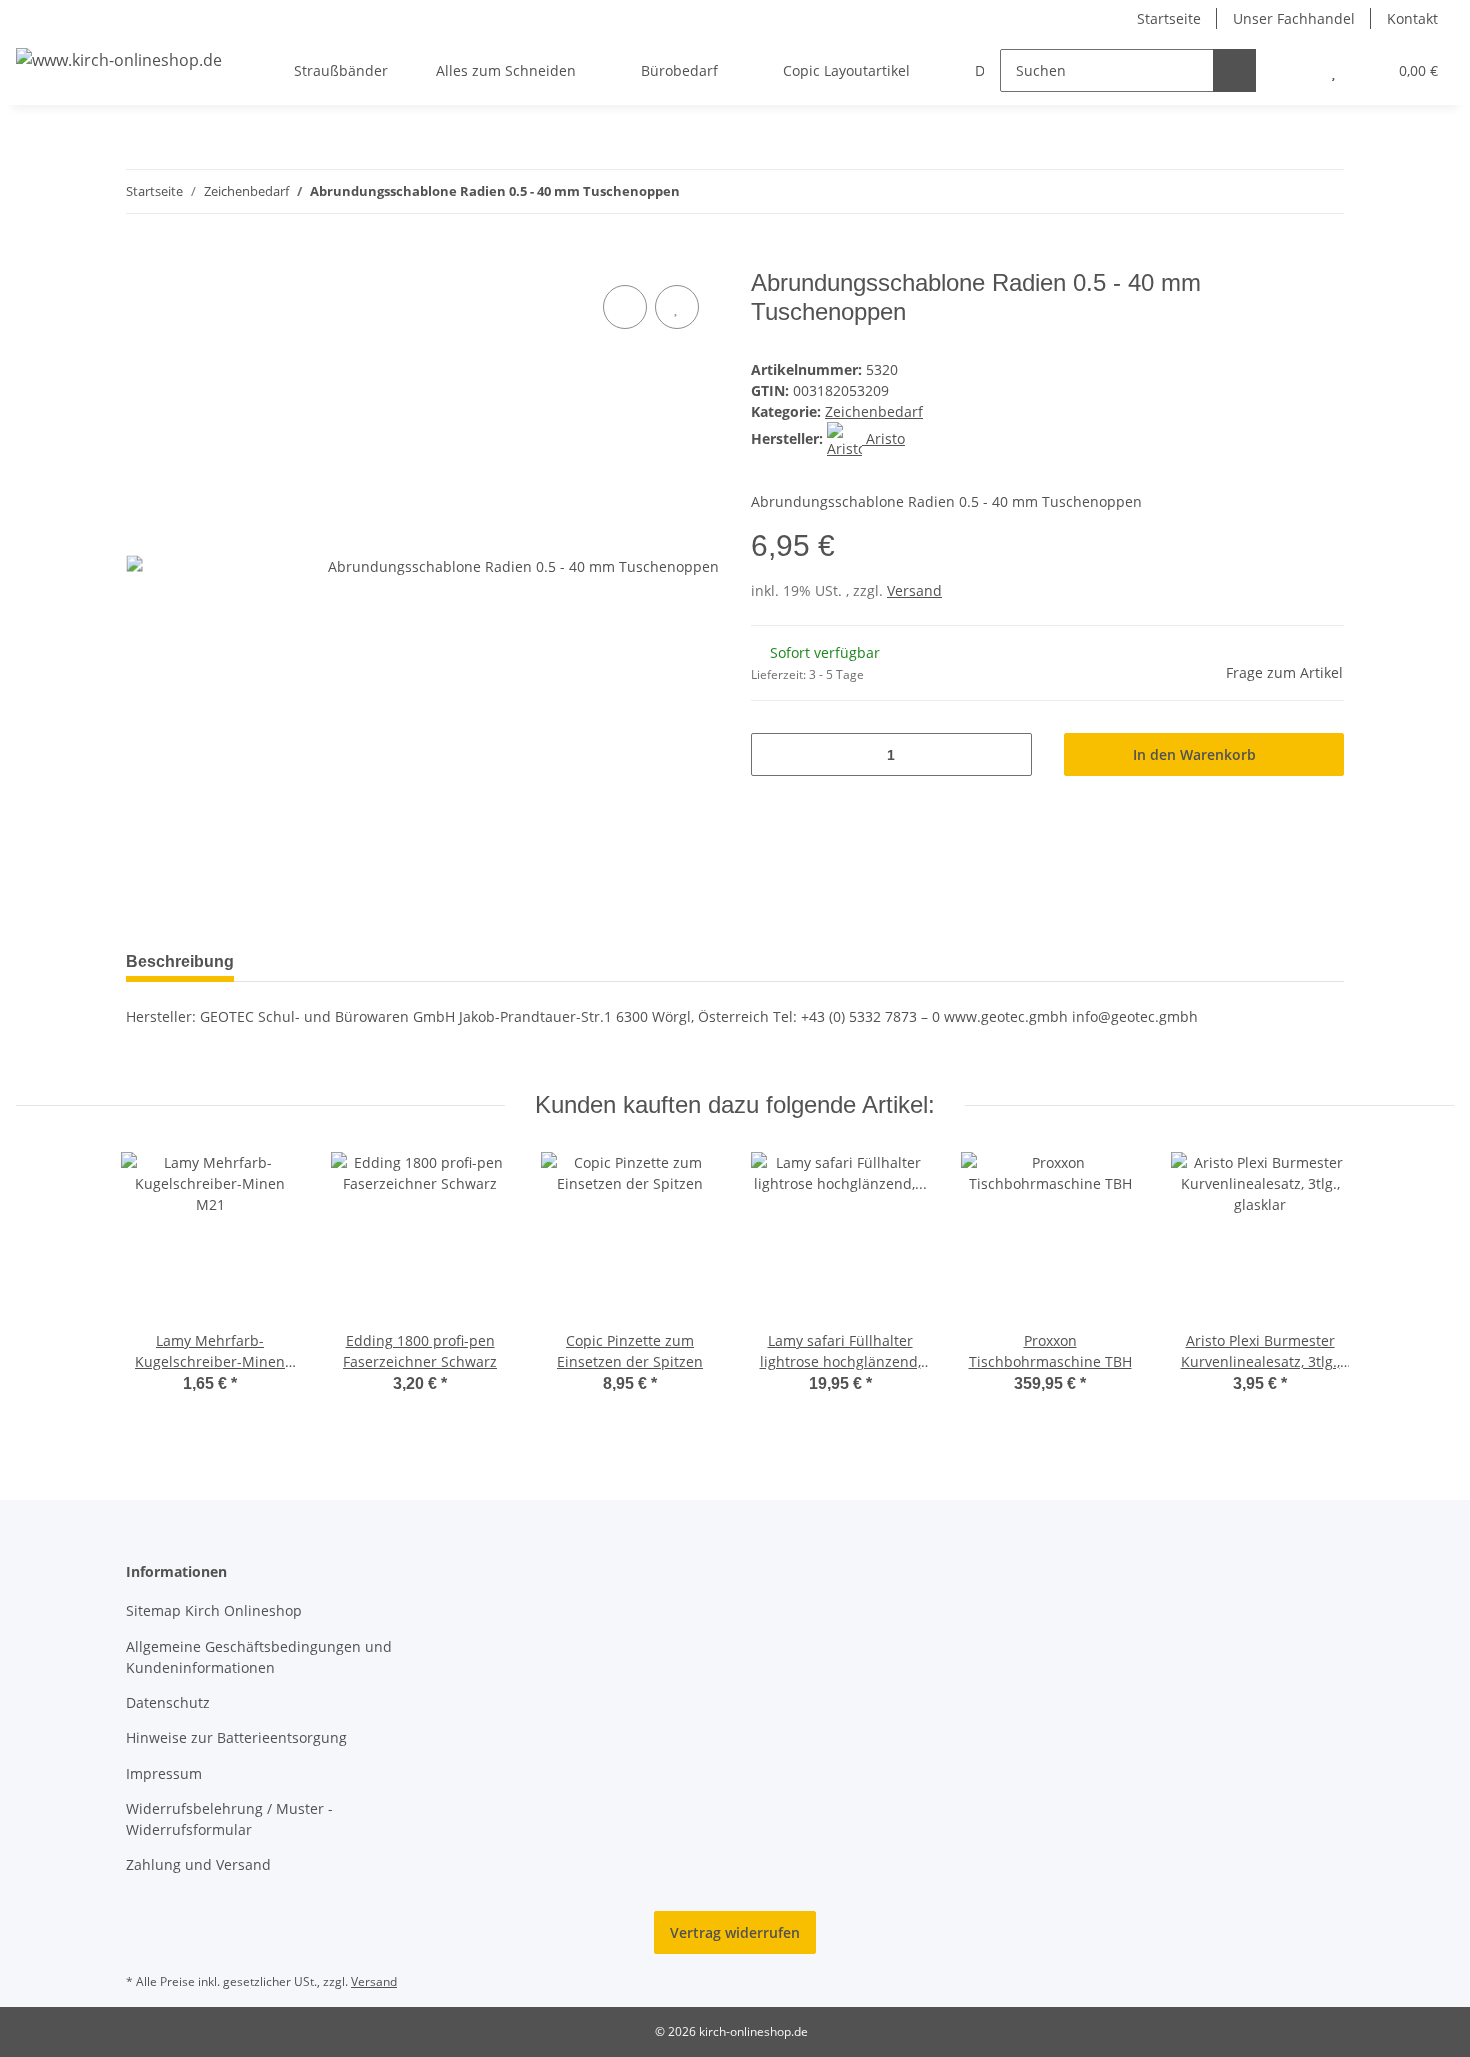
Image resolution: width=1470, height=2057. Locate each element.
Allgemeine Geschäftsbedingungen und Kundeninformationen (259, 1657)
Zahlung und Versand (198, 1864)
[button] (1293, 70)
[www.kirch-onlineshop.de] (119, 59)
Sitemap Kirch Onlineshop (214, 1610)
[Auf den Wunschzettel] (677, 307)
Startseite (1169, 18)
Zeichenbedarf (874, 411)
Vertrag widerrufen (735, 1932)
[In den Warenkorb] (142, 258)
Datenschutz (168, 1702)
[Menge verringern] (773, 754)
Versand (914, 590)
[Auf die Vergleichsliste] (625, 307)
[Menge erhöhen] (1009, 754)
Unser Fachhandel (1294, 18)
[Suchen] (1234, 70)
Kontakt (1412, 18)
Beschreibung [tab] (180, 961)
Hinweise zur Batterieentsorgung (236, 1737)
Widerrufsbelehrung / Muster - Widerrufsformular (229, 1819)
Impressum (164, 1773)
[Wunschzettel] (1333, 70)
